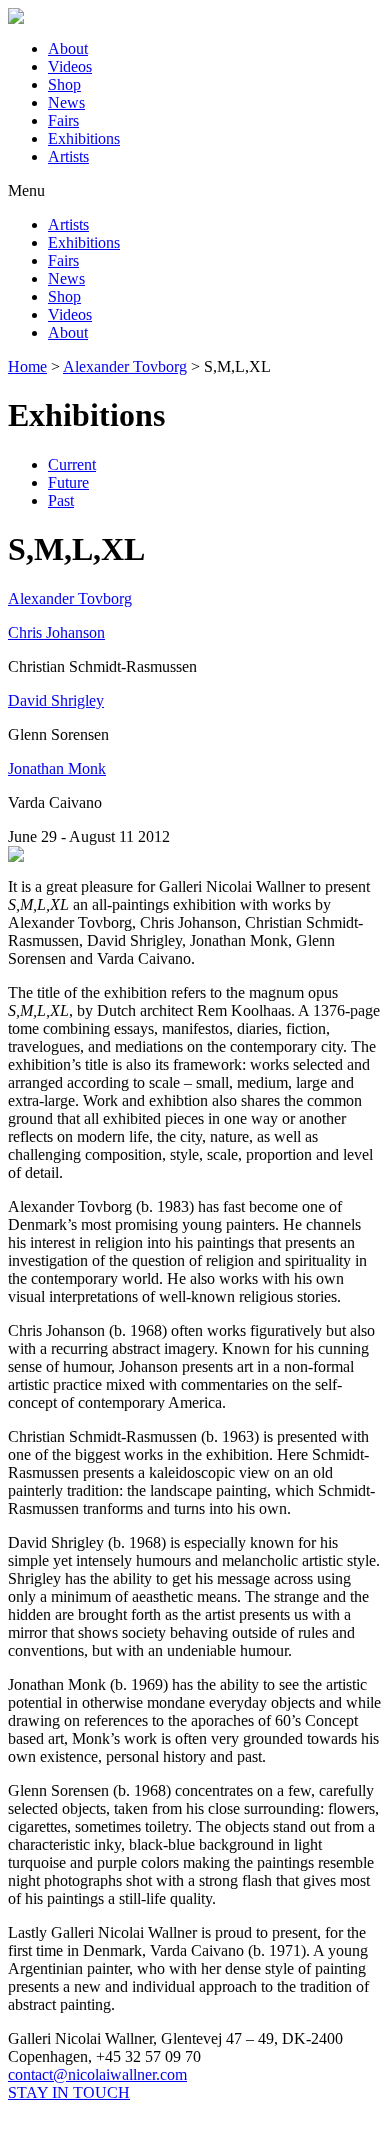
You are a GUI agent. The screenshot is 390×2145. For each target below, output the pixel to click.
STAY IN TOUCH (69, 2092)
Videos (70, 66)
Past (61, 500)
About (68, 48)
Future (68, 482)
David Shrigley (56, 700)
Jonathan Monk (57, 768)
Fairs (63, 120)
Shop (64, 84)
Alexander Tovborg (70, 598)
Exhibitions (84, 138)
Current (72, 464)
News (66, 102)
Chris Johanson (56, 632)
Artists (68, 156)
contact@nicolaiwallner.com (97, 2074)
